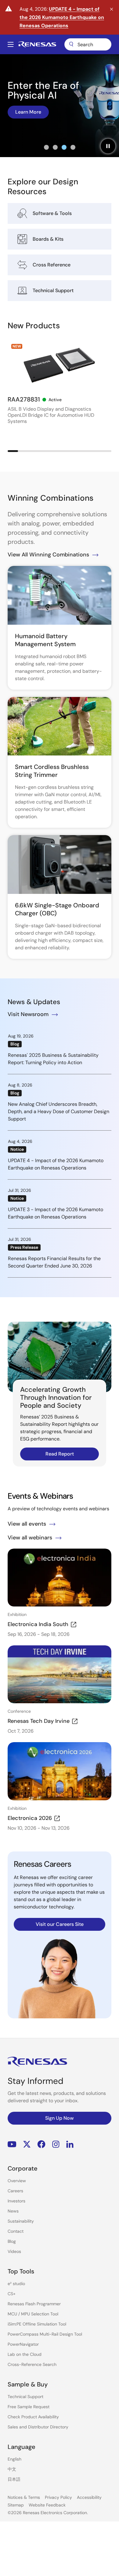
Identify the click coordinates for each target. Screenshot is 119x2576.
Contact (16, 2231)
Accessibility (89, 2497)
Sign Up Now (60, 2118)
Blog (12, 2241)
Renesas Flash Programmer (34, 2304)
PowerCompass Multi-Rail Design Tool (45, 2334)
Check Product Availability (33, 2417)
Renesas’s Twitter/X (27, 2144)
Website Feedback (47, 2505)
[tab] (46, 147)
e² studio (16, 2284)
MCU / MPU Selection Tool (33, 2314)
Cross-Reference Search (32, 2364)
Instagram (56, 2144)
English (14, 2459)
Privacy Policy (58, 2497)
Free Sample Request (29, 2407)
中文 (12, 2469)
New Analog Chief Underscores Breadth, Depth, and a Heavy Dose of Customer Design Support (59, 1111)
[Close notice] (112, 9)
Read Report (60, 1454)
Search (88, 44)
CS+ (12, 2294)
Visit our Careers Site (60, 1924)
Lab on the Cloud (25, 2354)
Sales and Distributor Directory (38, 2427)
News (13, 2211)
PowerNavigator (23, 2344)
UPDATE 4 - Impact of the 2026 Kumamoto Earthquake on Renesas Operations (62, 17)
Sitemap (16, 2505)
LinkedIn (70, 2144)
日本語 (14, 2479)
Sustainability (21, 2221)
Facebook (41, 2144)
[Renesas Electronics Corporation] (37, 44)
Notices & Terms (24, 2497)
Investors (16, 2201)
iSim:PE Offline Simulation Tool (37, 2324)
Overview (17, 2181)
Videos (14, 2251)
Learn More (28, 112)
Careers (15, 2191)
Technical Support (25, 2397)
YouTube (12, 2144)
